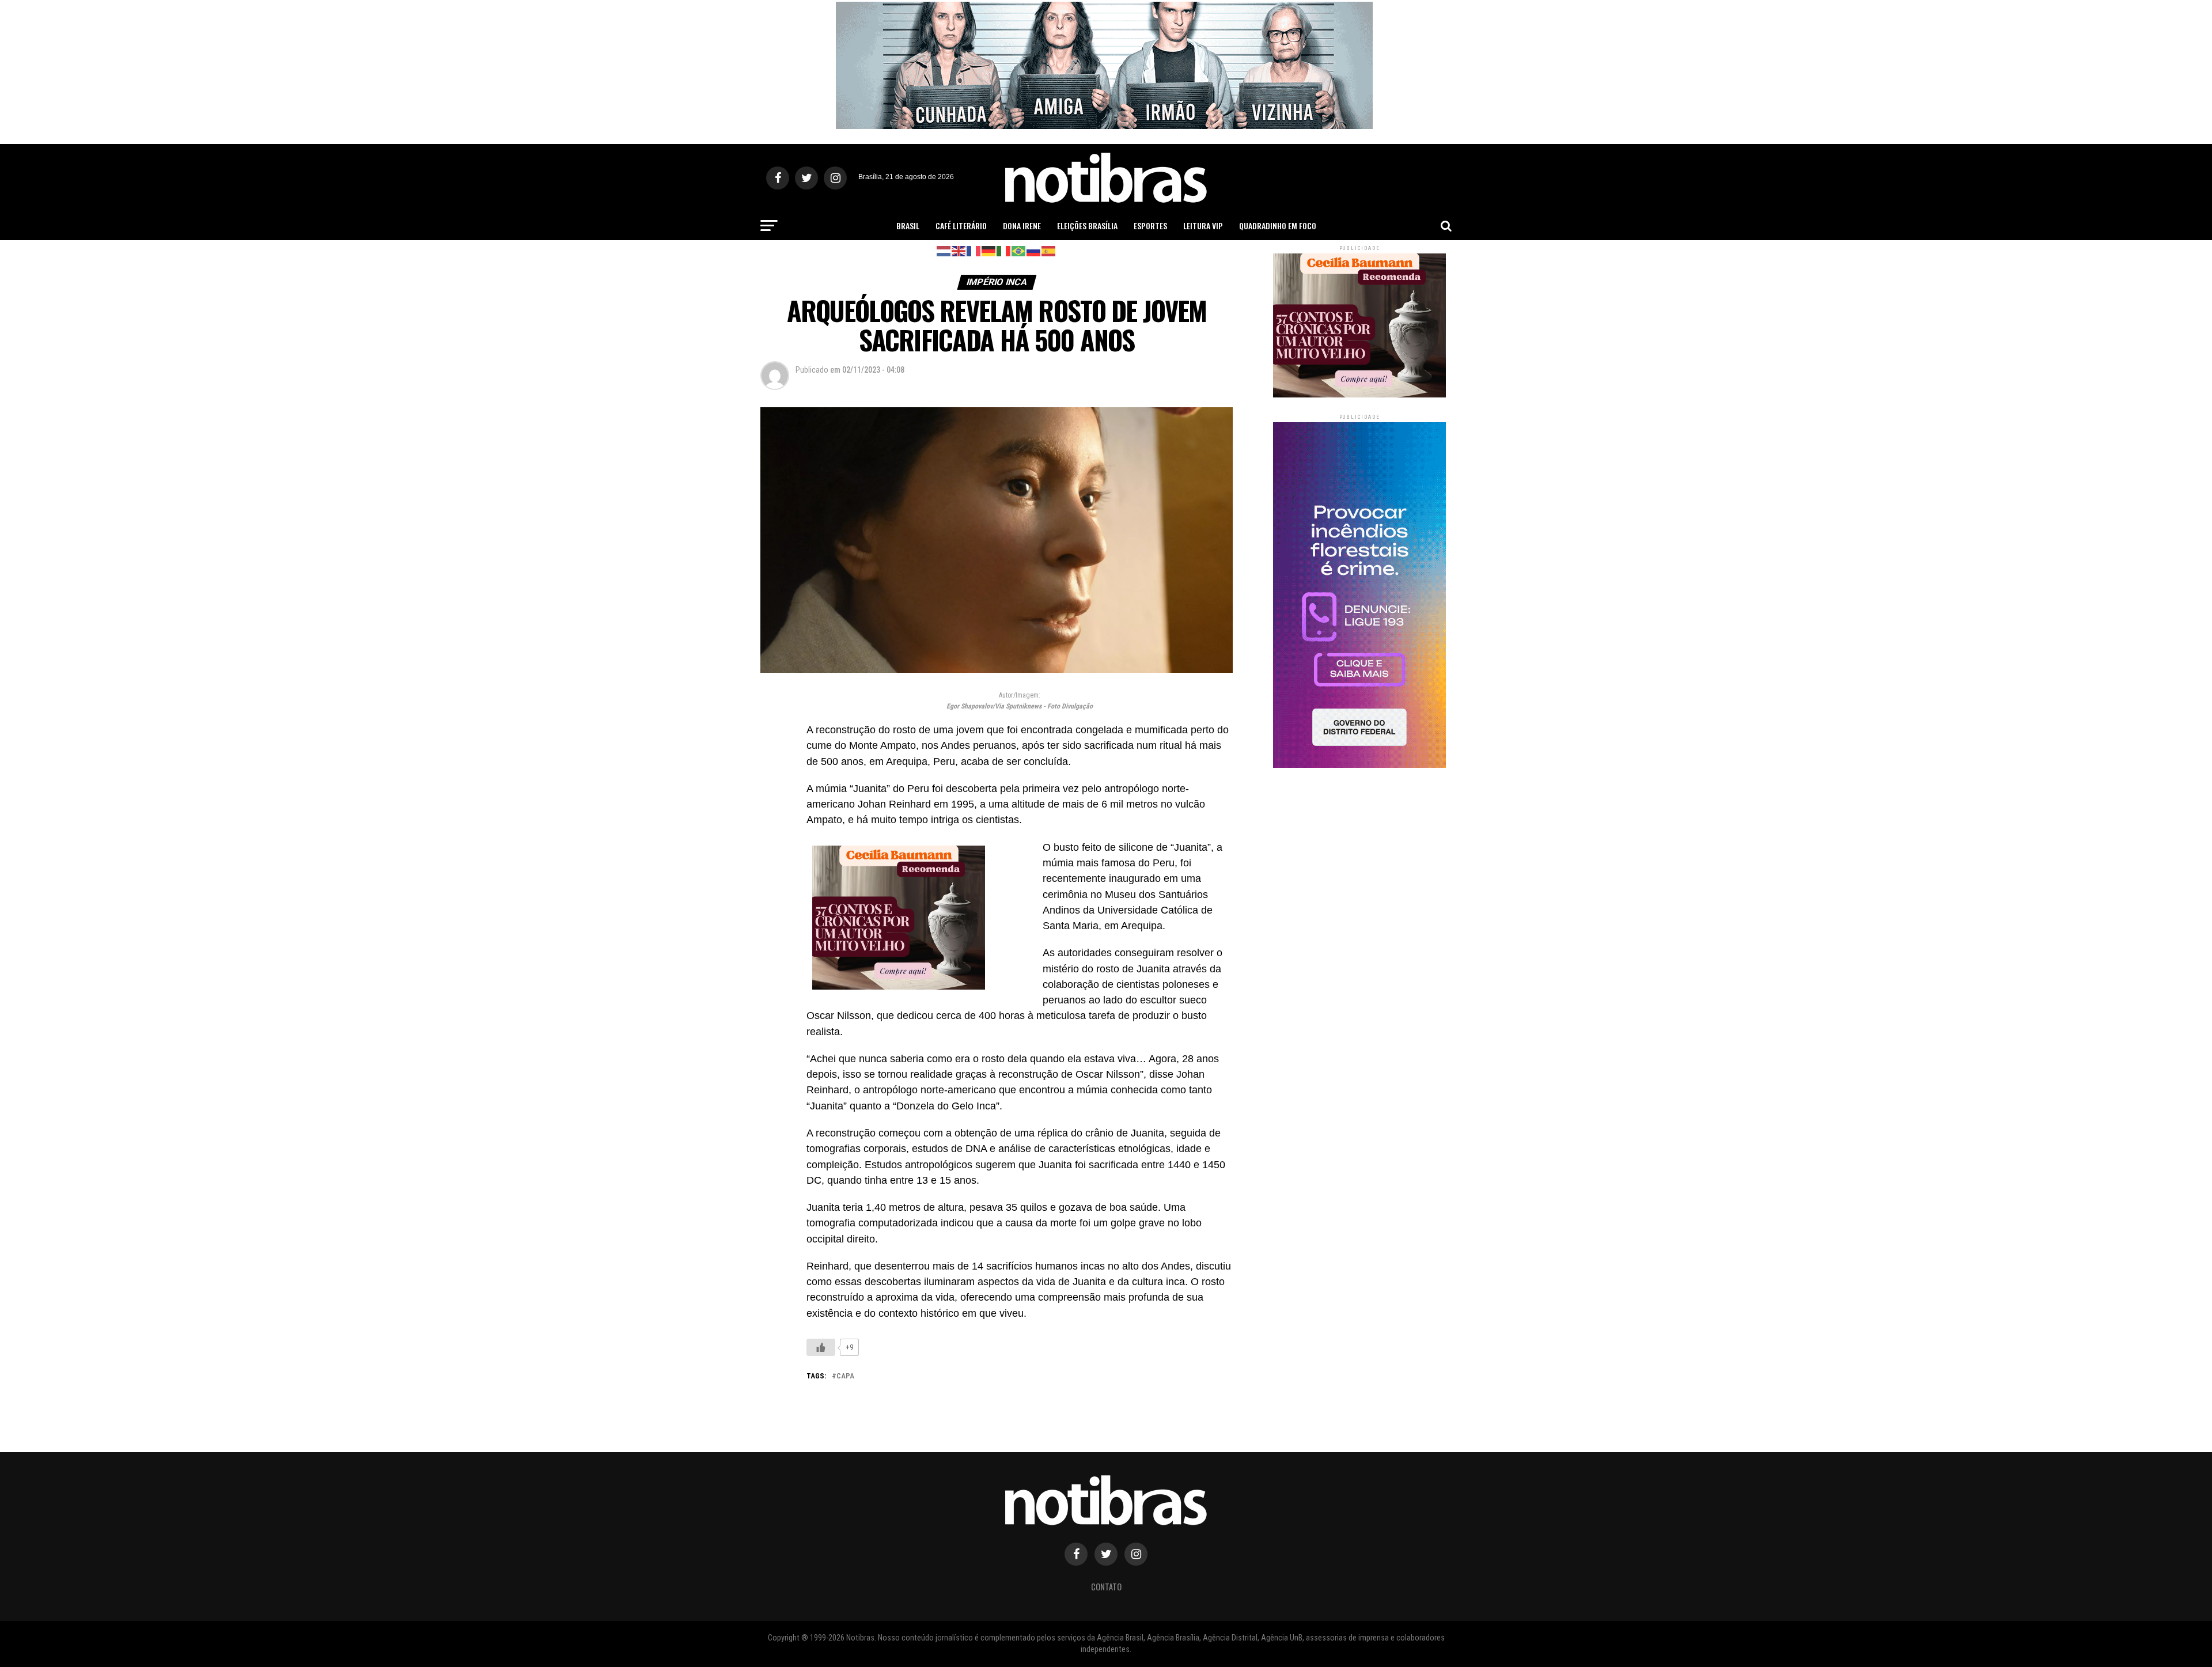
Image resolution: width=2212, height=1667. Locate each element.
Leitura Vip (1203, 226)
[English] (959, 250)
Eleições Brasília (1087, 226)
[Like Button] (821, 1347)
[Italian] (1004, 250)
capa (845, 1376)
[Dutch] (944, 250)
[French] (974, 250)
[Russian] (1034, 250)
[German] (989, 250)
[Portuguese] (1019, 250)
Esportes (1150, 226)
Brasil (908, 226)
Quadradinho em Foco (1278, 226)
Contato (1106, 1587)
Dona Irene (1022, 226)
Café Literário (961, 226)
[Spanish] (1049, 250)
